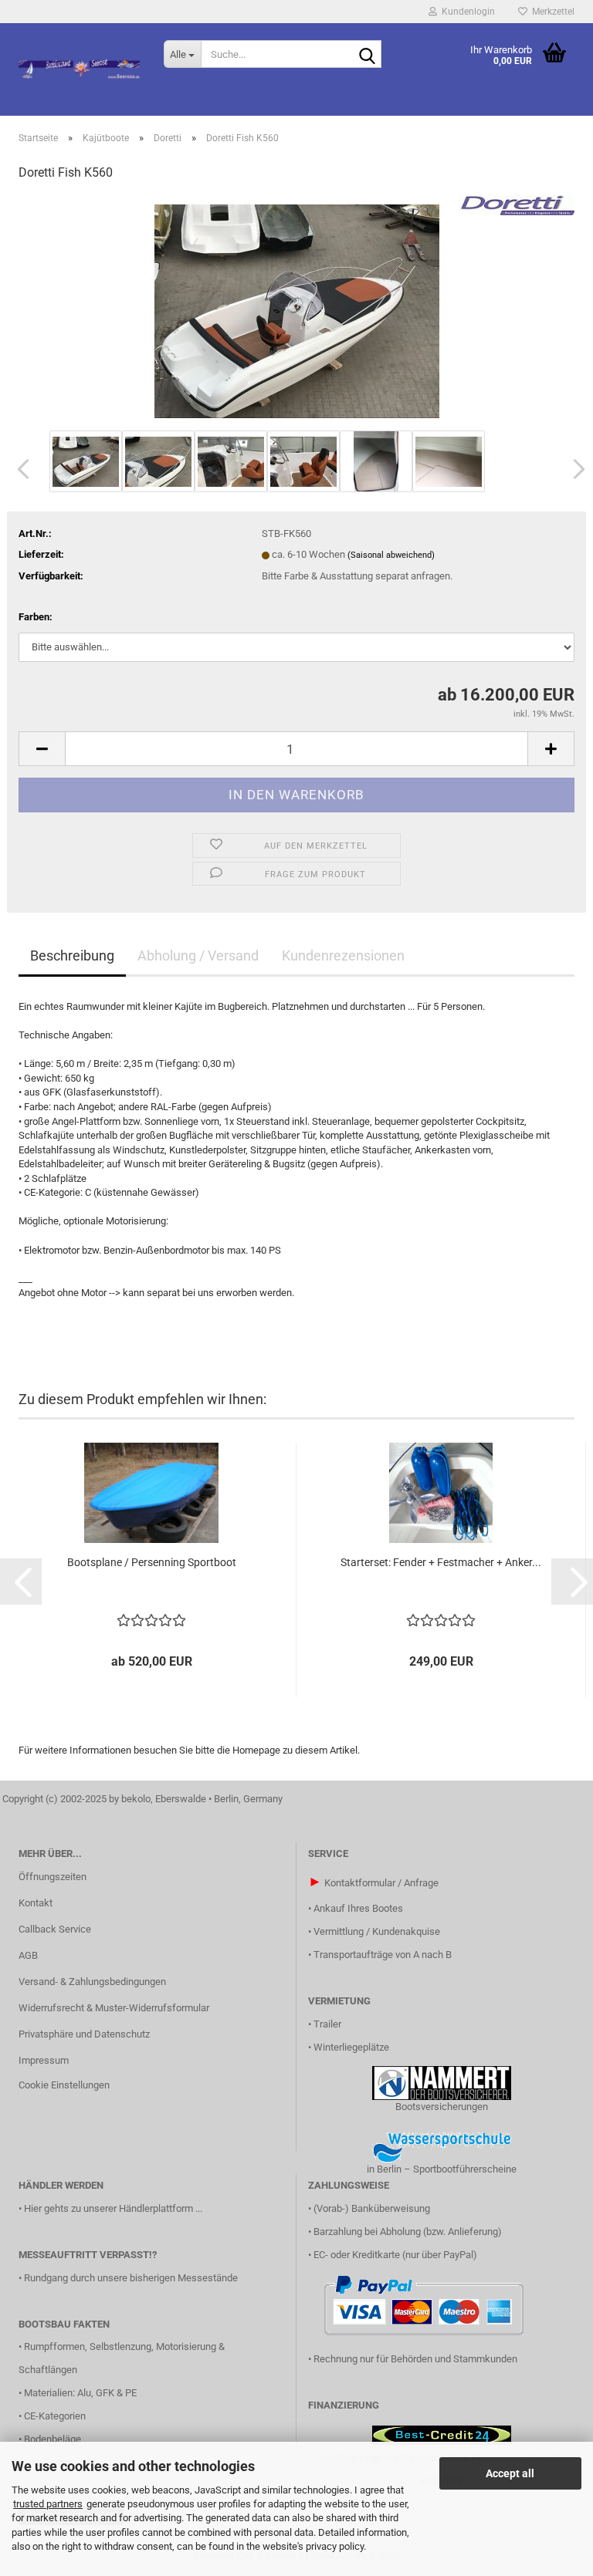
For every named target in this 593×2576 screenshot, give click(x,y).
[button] (19, 469)
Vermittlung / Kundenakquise (377, 1931)
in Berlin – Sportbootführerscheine (442, 2169)
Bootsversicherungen (442, 2107)
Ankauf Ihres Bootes (358, 1908)
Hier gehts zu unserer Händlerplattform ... (113, 2208)
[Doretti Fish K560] (297, 311)
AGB (28, 1955)
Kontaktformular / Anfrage (381, 1883)
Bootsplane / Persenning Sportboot (152, 1562)
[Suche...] (367, 55)
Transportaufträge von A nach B (383, 1955)
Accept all (510, 2473)
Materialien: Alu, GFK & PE (80, 2393)
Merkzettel (551, 12)
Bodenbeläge (53, 2439)
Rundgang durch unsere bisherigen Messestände (131, 2278)
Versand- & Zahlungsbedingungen (92, 1982)
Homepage (256, 1750)
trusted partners (48, 2504)
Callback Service (55, 1929)
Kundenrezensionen (343, 955)
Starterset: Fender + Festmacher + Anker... (441, 1562)
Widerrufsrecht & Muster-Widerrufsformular (114, 2008)
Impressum (44, 2060)
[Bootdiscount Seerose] (80, 69)
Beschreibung (72, 955)
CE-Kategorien (55, 2416)
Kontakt (36, 1903)
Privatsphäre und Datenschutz (84, 2034)
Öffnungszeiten (53, 1877)
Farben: (36, 617)
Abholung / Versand (198, 955)
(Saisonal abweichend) (391, 555)
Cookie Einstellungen (64, 2085)
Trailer (327, 2024)
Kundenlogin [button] (466, 12)
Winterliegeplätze (351, 2047)
